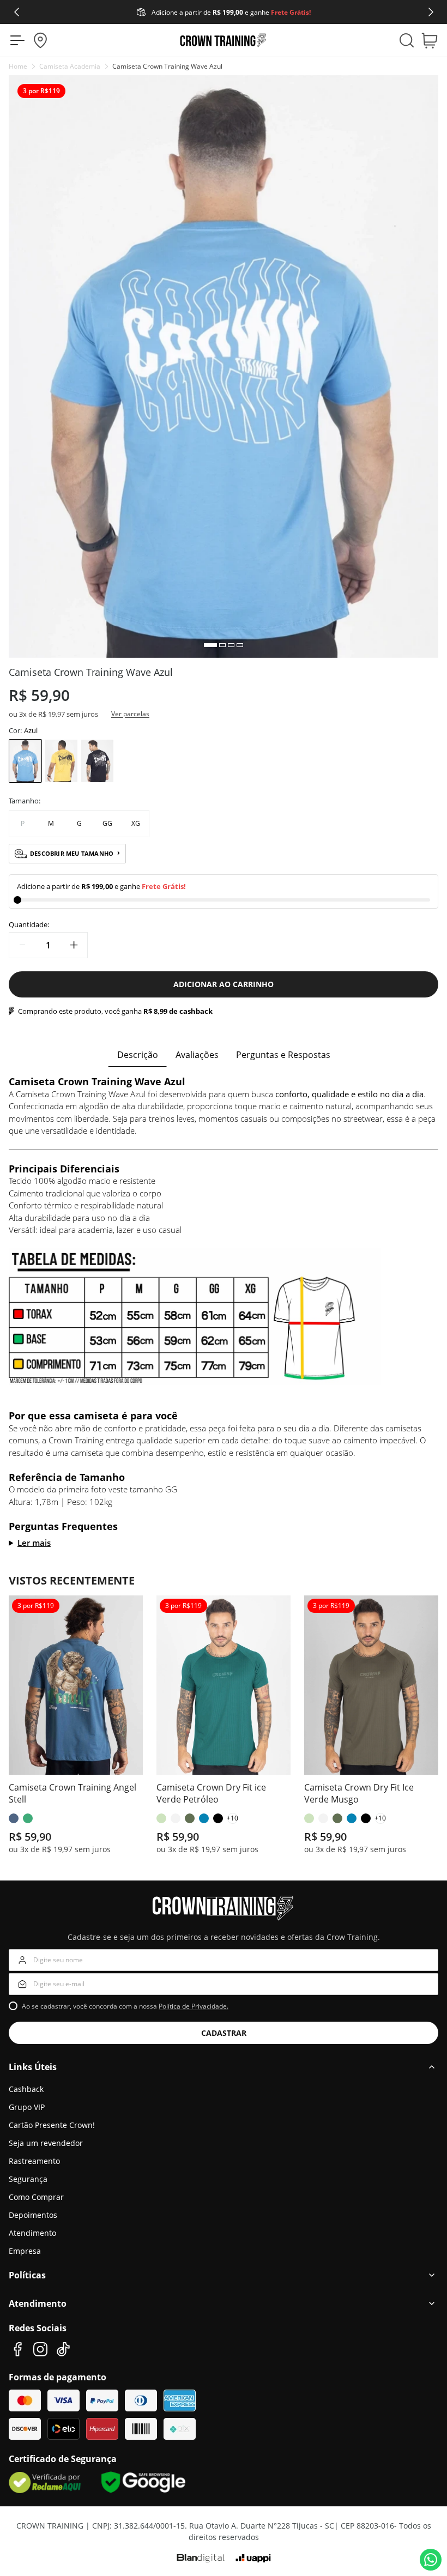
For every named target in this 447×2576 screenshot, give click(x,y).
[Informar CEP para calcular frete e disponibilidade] (40, 40)
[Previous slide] (16, 12)
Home (18, 66)
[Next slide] (431, 12)
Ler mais (34, 1543)
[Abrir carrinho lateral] (433, 40)
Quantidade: (29, 924)
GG (107, 823)
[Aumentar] (74, 945)
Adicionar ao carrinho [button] (224, 984)
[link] (26, 2089)
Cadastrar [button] (224, 2033)
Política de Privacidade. (194, 2006)
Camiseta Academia (70, 66)
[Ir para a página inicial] (224, 40)
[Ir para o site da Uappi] (253, 2559)
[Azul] (25, 761)
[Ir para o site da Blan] (201, 2559)
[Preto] (97, 761)
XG (136, 823)
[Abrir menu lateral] (14, 40)
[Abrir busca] (407, 40)
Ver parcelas (130, 714)
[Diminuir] (22, 945)
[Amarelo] (61, 761)
